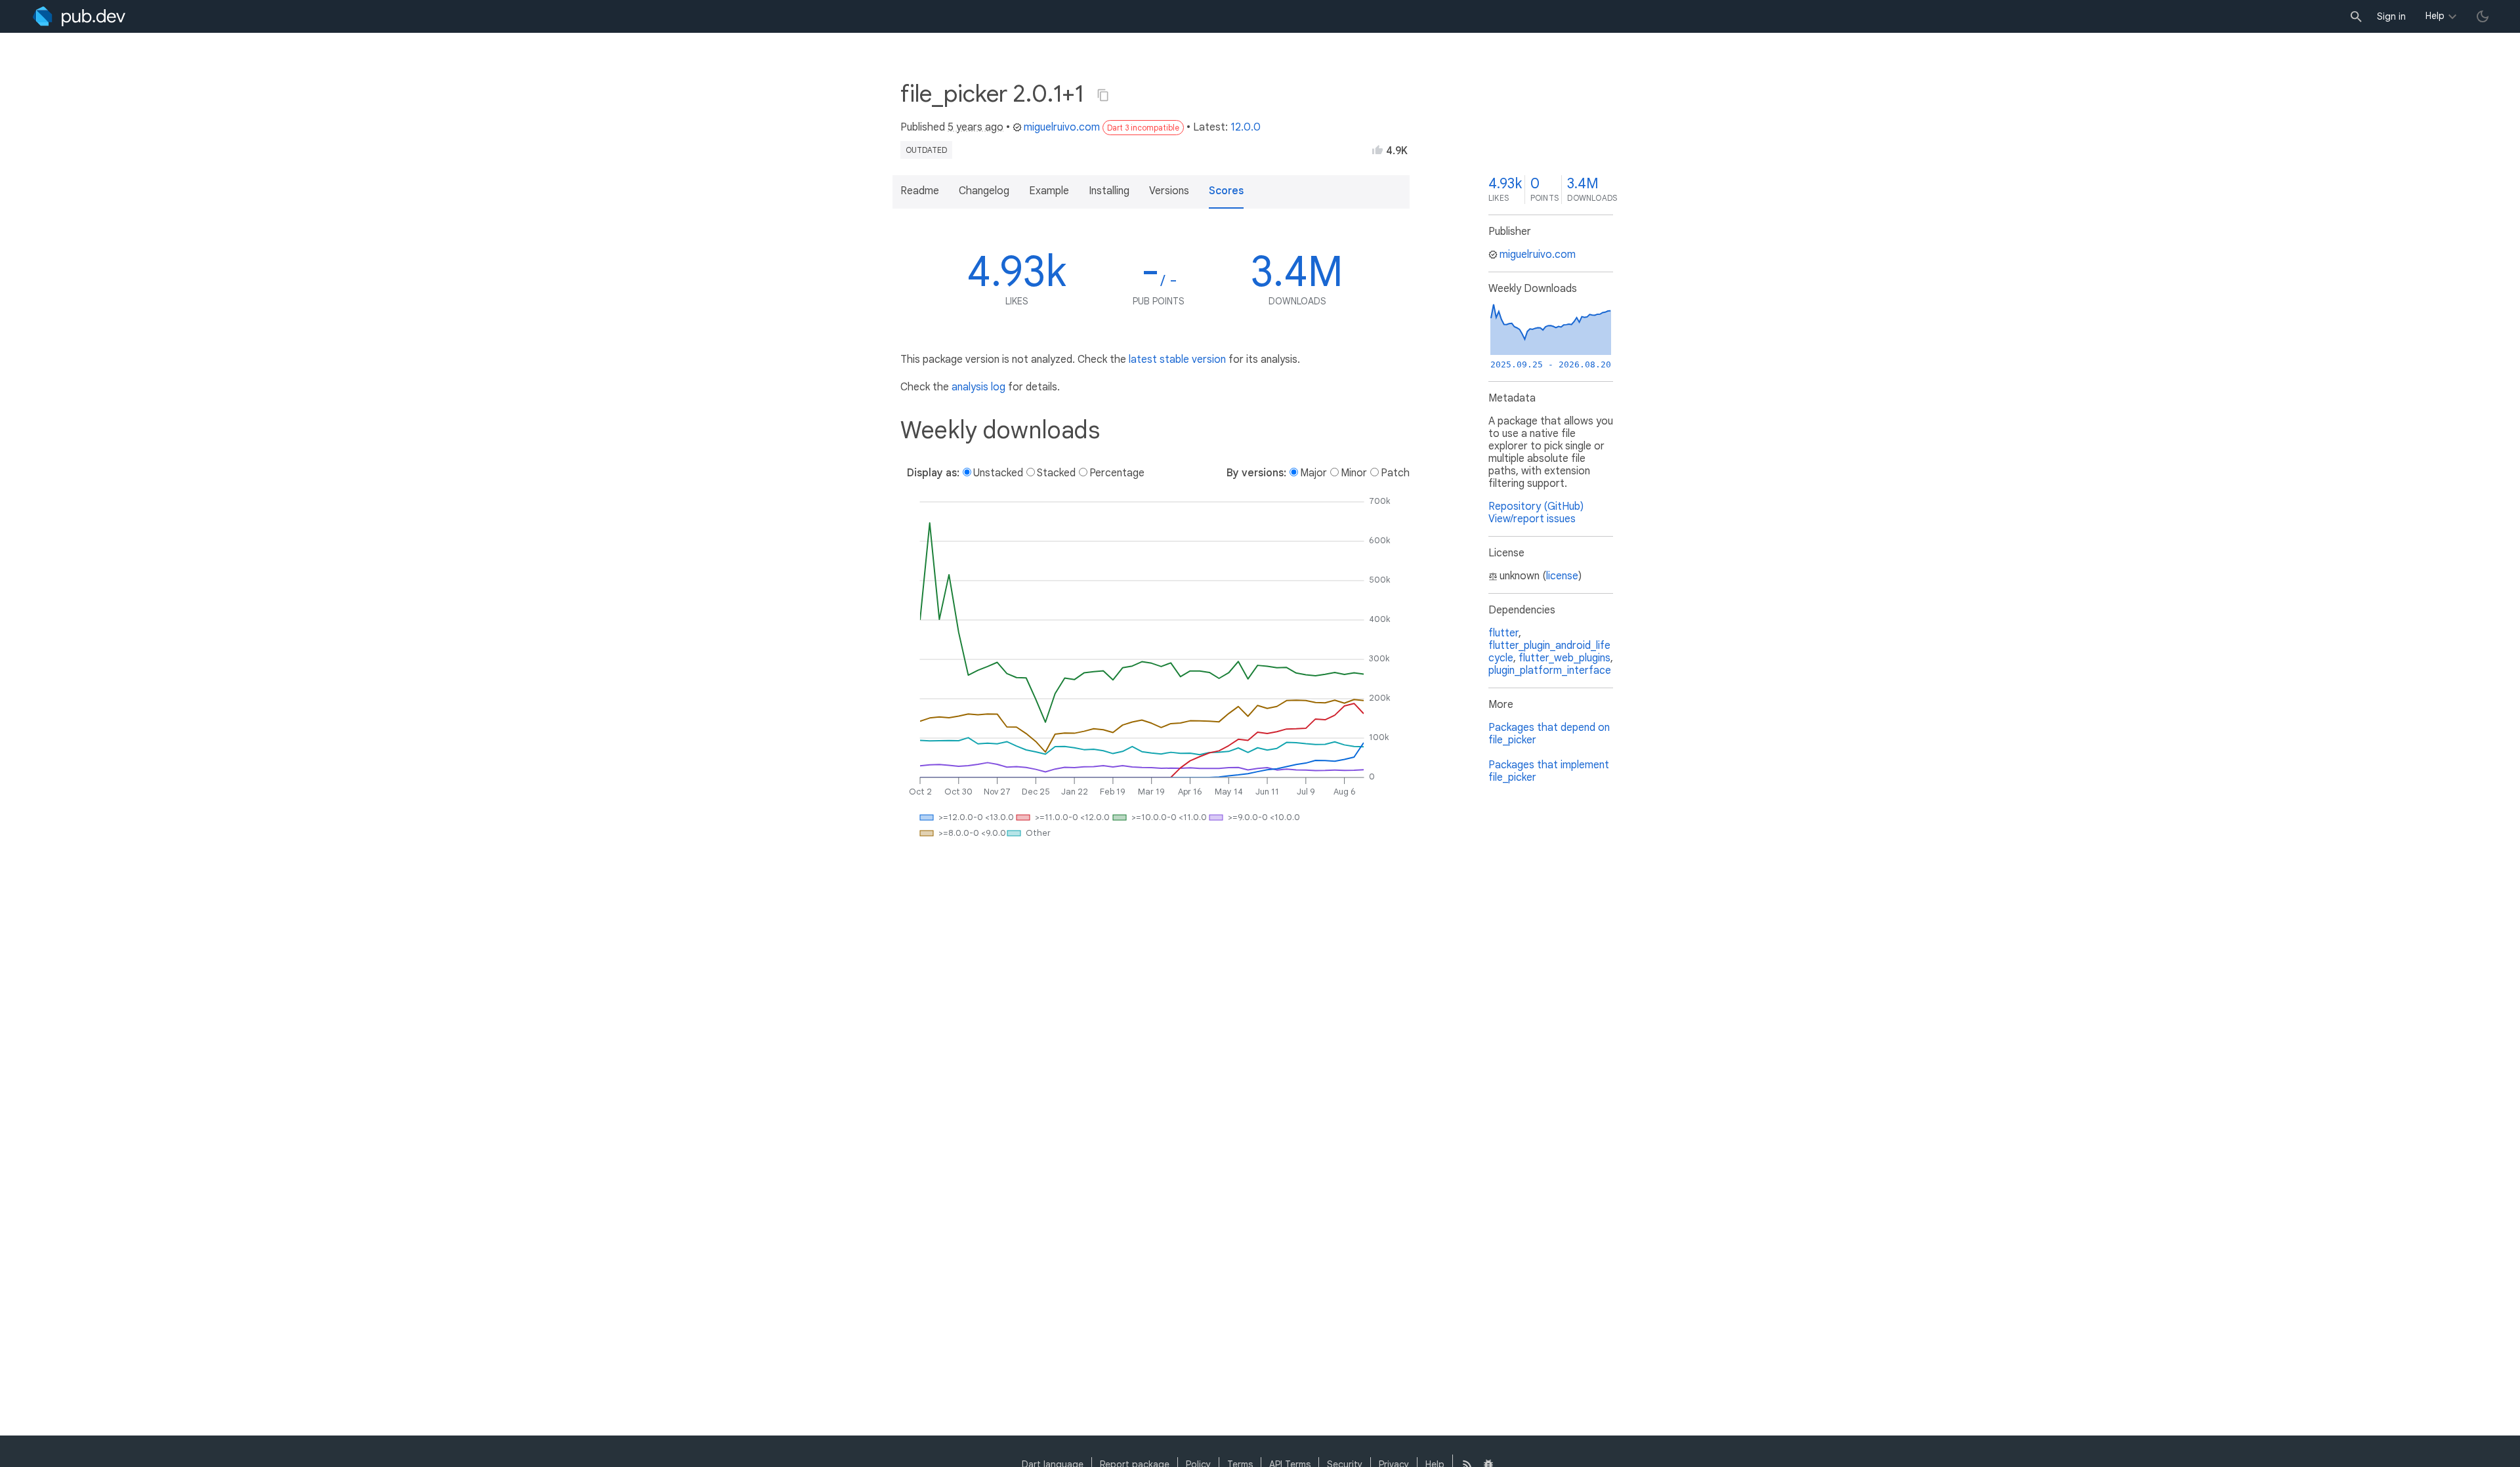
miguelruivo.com (1062, 127)
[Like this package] (1377, 150)
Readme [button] (920, 191)
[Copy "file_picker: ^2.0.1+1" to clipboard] (1103, 95)
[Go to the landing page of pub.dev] (79, 16)
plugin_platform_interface (1550, 671)
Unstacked (998, 473)
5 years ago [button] (976, 127)
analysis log (978, 387)
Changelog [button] (984, 191)
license (1562, 576)
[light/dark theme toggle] (2483, 16)
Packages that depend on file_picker (1549, 734)
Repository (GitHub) (1536, 506)
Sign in (2391, 16)
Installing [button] (1109, 191)
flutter (1503, 633)
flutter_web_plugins (1564, 658)
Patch (1395, 473)
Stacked (1056, 473)
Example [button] (1049, 191)
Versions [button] (1169, 191)
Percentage (1117, 473)
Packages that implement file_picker (1549, 771)
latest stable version (1177, 360)
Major (1313, 473)
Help (2435, 16)
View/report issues (1532, 519)
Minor (1354, 473)
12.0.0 (1246, 127)
